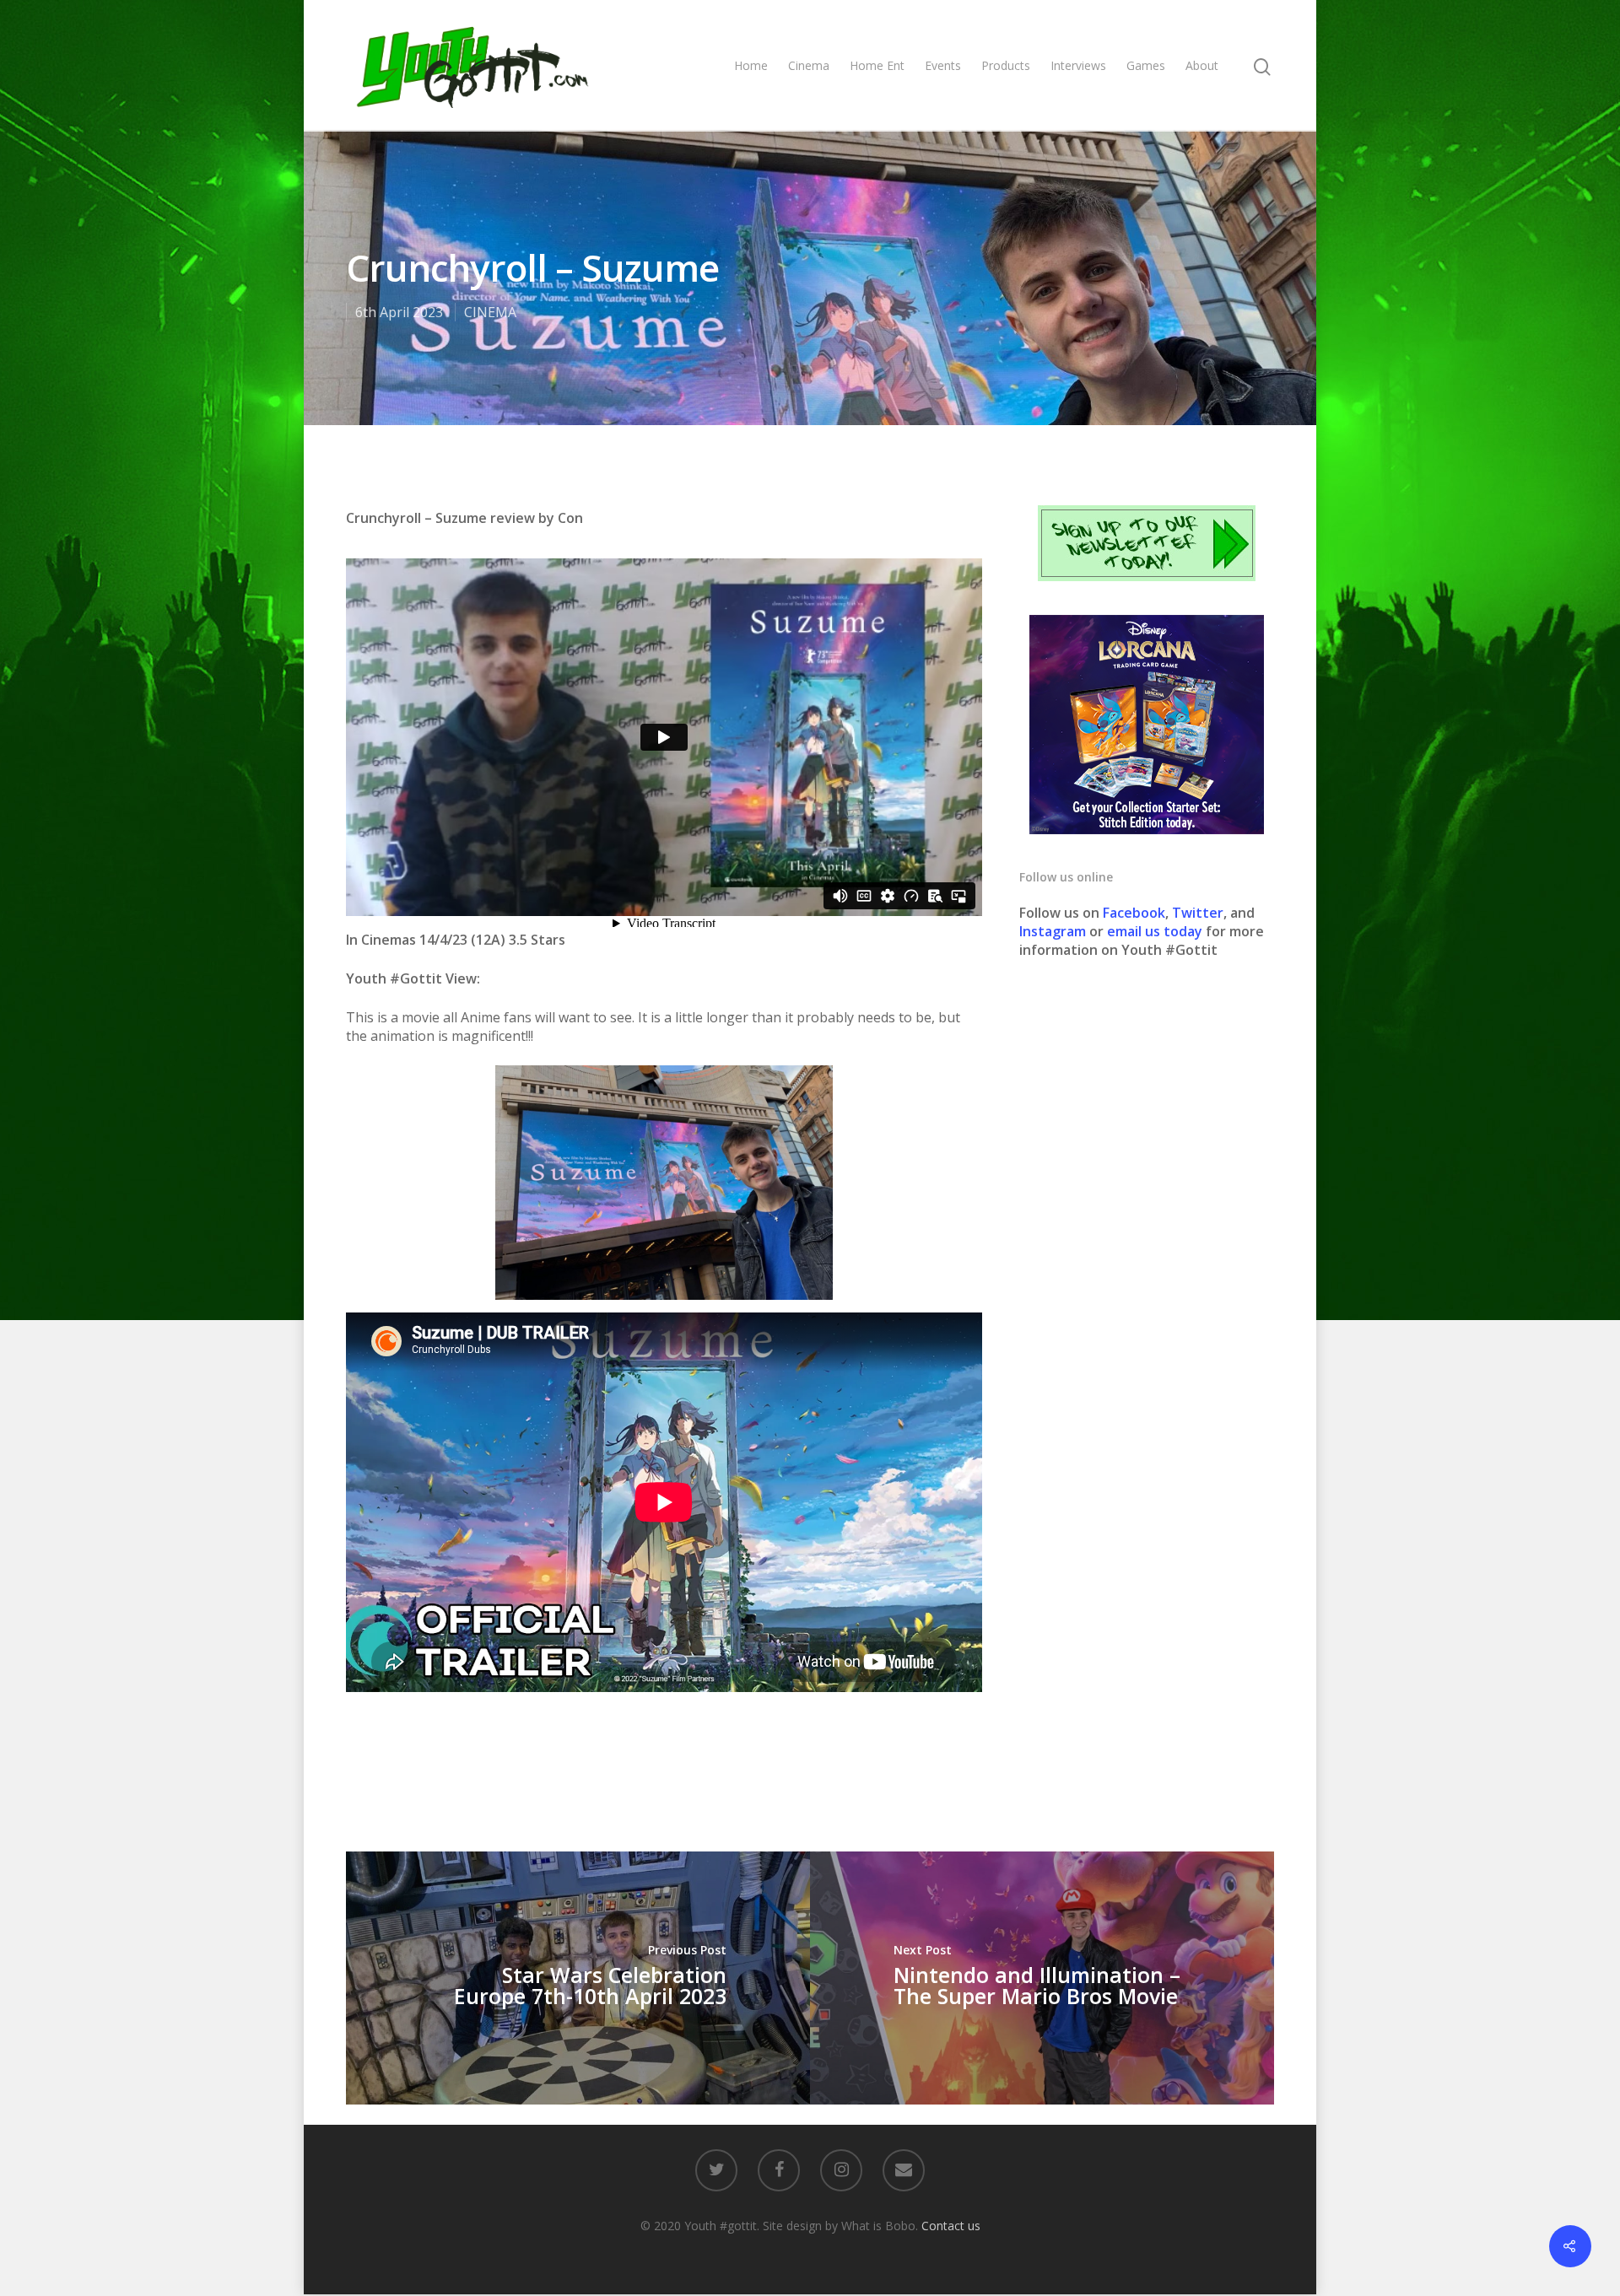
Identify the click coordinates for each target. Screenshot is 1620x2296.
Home (751, 65)
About (1202, 65)
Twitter (1198, 913)
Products (1006, 65)
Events (943, 65)
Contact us (951, 2226)
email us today (1155, 931)
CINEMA (490, 312)
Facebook (1134, 913)
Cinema (809, 65)
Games (1146, 65)
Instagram (1054, 931)
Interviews (1078, 65)
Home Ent (877, 65)
